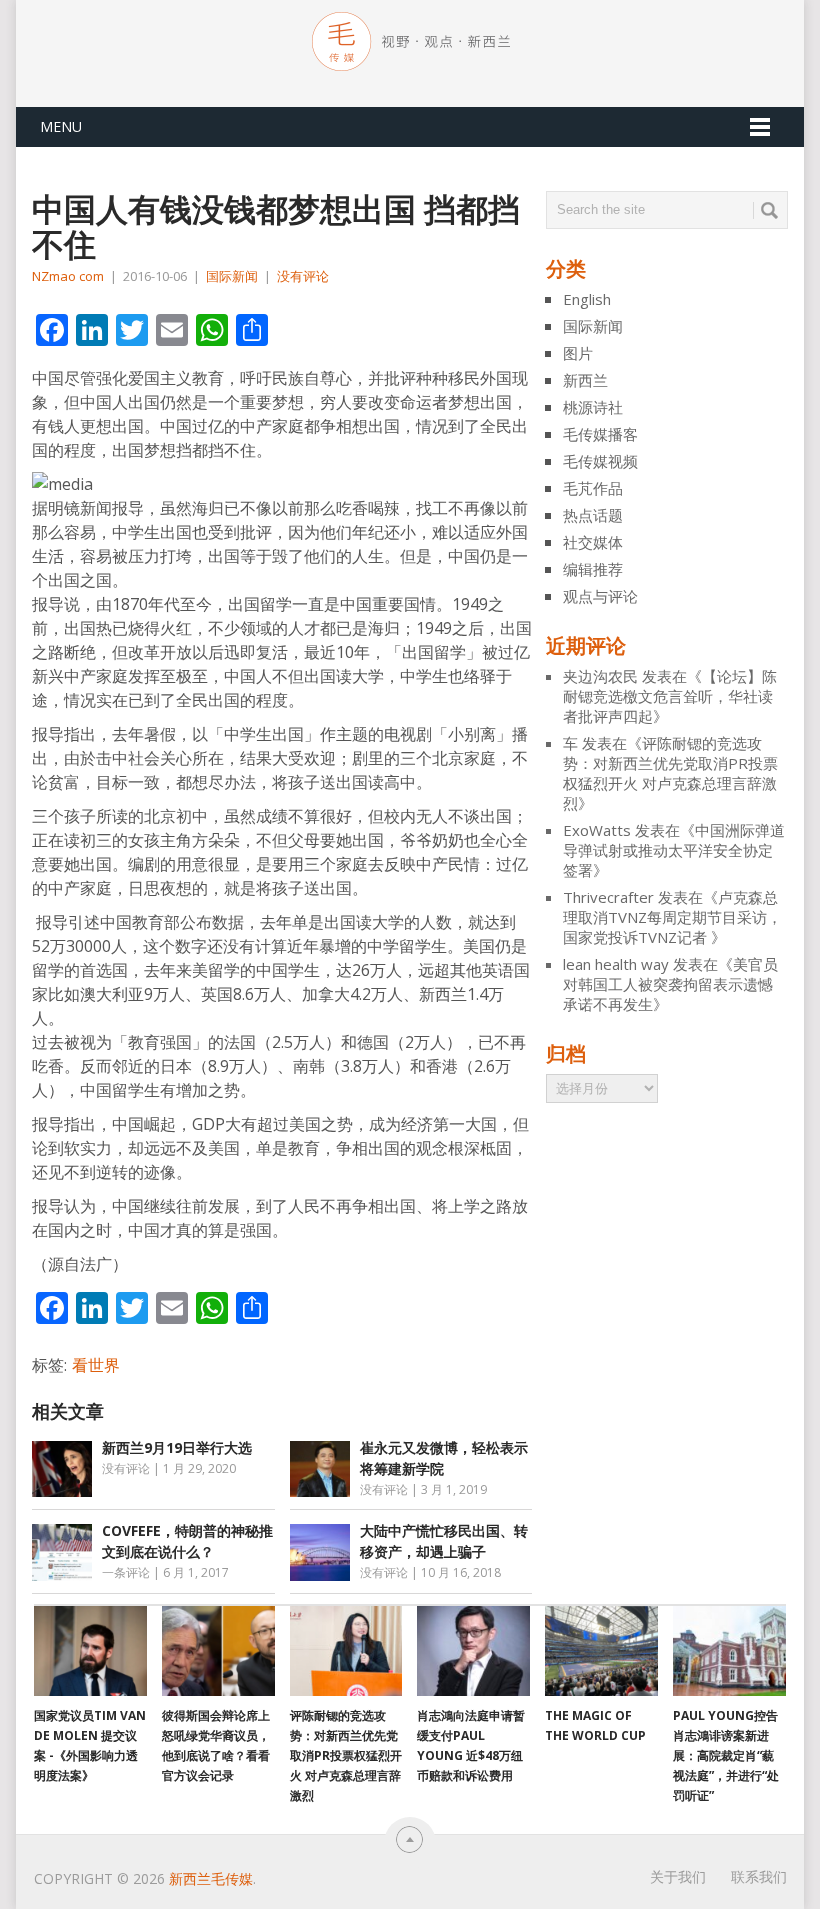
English (587, 299)
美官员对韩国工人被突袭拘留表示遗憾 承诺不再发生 (670, 984)
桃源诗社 (593, 407)
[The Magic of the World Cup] (601, 1651)
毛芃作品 (593, 488)
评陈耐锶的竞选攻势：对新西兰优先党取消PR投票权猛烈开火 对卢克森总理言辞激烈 (670, 773)
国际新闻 (232, 276)
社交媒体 (593, 542)
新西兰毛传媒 (211, 1878)
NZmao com (68, 276)
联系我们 (759, 1876)
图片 (578, 353)
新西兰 (585, 380)
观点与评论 (600, 596)
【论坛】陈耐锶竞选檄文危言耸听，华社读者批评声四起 (670, 696)
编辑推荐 (593, 569)
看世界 (96, 1365)
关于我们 (678, 1876)
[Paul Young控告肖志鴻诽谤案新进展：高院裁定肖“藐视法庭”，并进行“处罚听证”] (729, 1651)
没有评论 (303, 276)
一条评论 (126, 1572)
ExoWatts (597, 830)
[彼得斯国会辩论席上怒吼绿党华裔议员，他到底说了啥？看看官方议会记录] (218, 1651)
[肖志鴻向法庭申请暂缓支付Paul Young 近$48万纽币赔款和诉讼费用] (473, 1651)
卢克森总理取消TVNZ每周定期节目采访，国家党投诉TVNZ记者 (672, 917)
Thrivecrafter (608, 897)
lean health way (616, 964)
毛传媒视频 (600, 461)
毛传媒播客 (600, 434)
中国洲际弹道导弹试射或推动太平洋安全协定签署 (674, 850)
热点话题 (593, 515)
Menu (61, 126)
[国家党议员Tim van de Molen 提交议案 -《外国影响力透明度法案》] (90, 1651)
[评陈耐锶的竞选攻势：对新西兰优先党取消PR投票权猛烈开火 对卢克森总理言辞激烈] (346, 1651)
